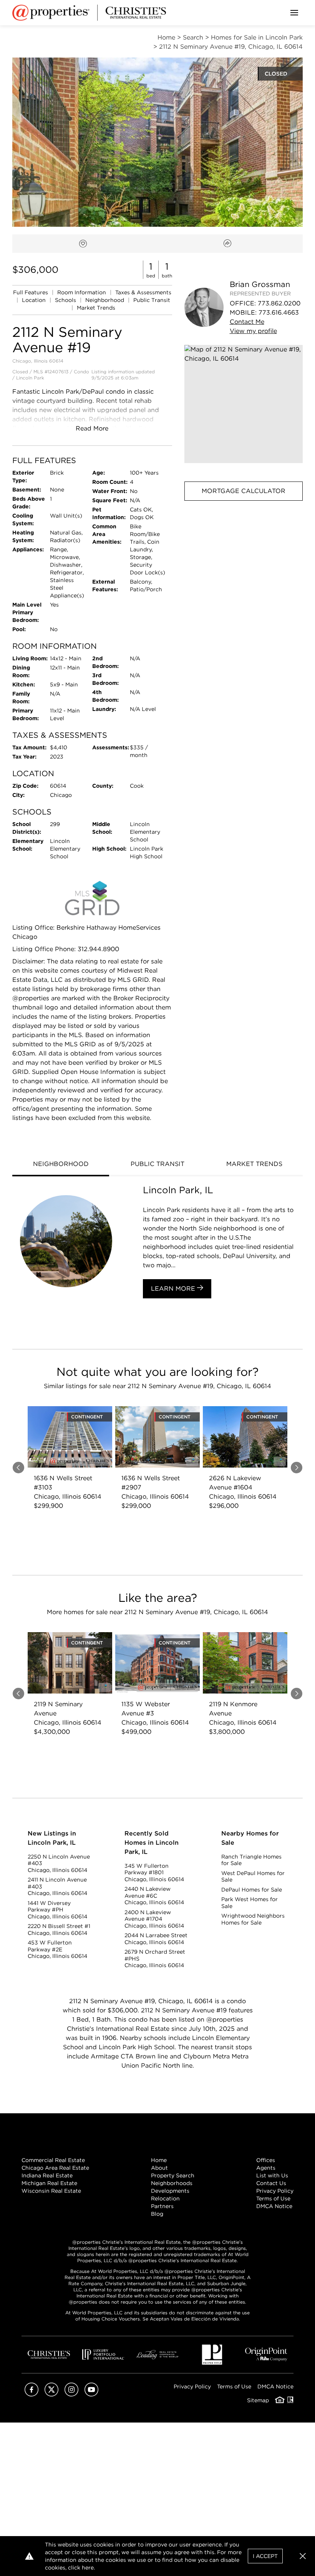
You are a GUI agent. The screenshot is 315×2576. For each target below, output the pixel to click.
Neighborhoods (172, 2183)
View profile (253, 331)
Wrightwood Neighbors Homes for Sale (253, 1919)
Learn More (174, 1289)
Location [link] (35, 300)
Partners (162, 2206)
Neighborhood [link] (105, 300)
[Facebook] (31, 2394)
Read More (92, 428)
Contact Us (271, 2183)
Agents (266, 2168)
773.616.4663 (279, 313)
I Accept (265, 2556)
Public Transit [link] (152, 300)
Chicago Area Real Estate (55, 2168)
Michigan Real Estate (49, 2183)
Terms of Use (273, 2198)
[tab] (61, 1165)
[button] (244, 404)
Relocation (165, 2198)
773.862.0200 (279, 303)
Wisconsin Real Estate (51, 2191)
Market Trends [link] (96, 308)
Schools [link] (66, 300)
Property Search (173, 2175)
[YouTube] (91, 2394)
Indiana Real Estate (47, 2175)
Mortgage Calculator (244, 491)
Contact (247, 322)
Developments (170, 2191)
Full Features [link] (31, 292)
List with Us (272, 2175)
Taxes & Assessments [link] (143, 292)
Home (159, 2160)
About (159, 2168)
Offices (266, 2160)
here (88, 2568)
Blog (157, 2214)
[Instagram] (71, 2394)
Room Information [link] (82, 292)
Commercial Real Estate (53, 2160)
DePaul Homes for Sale (252, 1890)
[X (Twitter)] (51, 2394)
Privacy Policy (275, 2191)
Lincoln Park (30, 378)
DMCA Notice (274, 2206)
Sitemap (258, 2400)
